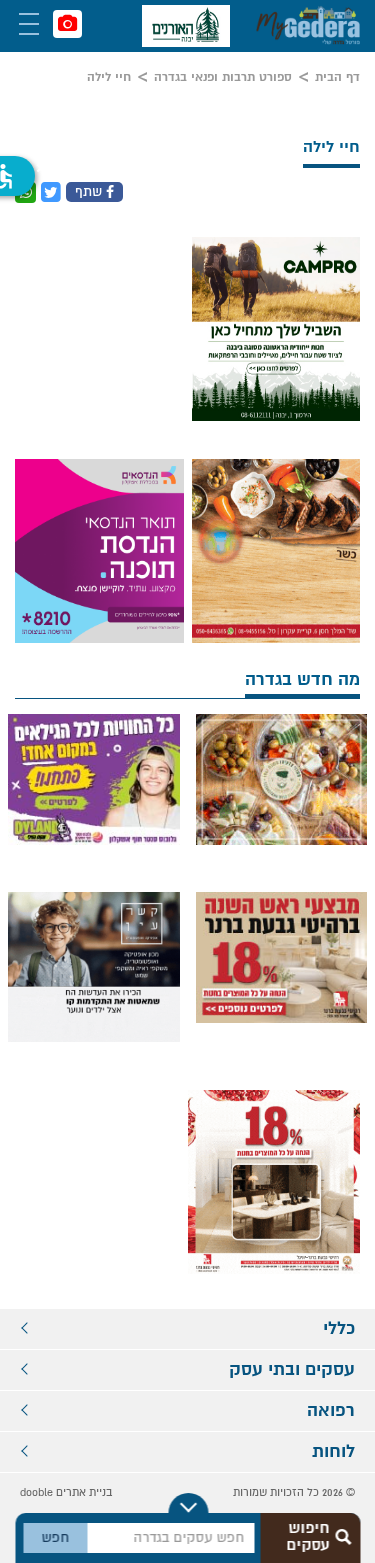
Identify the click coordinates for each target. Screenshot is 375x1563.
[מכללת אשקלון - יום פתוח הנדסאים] (99, 551)
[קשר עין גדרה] (94, 978)
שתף (90, 191)
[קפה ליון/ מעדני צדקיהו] (282, 779)
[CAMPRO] (276, 329)
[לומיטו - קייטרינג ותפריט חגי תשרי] (276, 551)
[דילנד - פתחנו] (94, 779)
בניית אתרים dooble (66, 1492)
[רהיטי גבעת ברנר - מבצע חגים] (282, 957)
